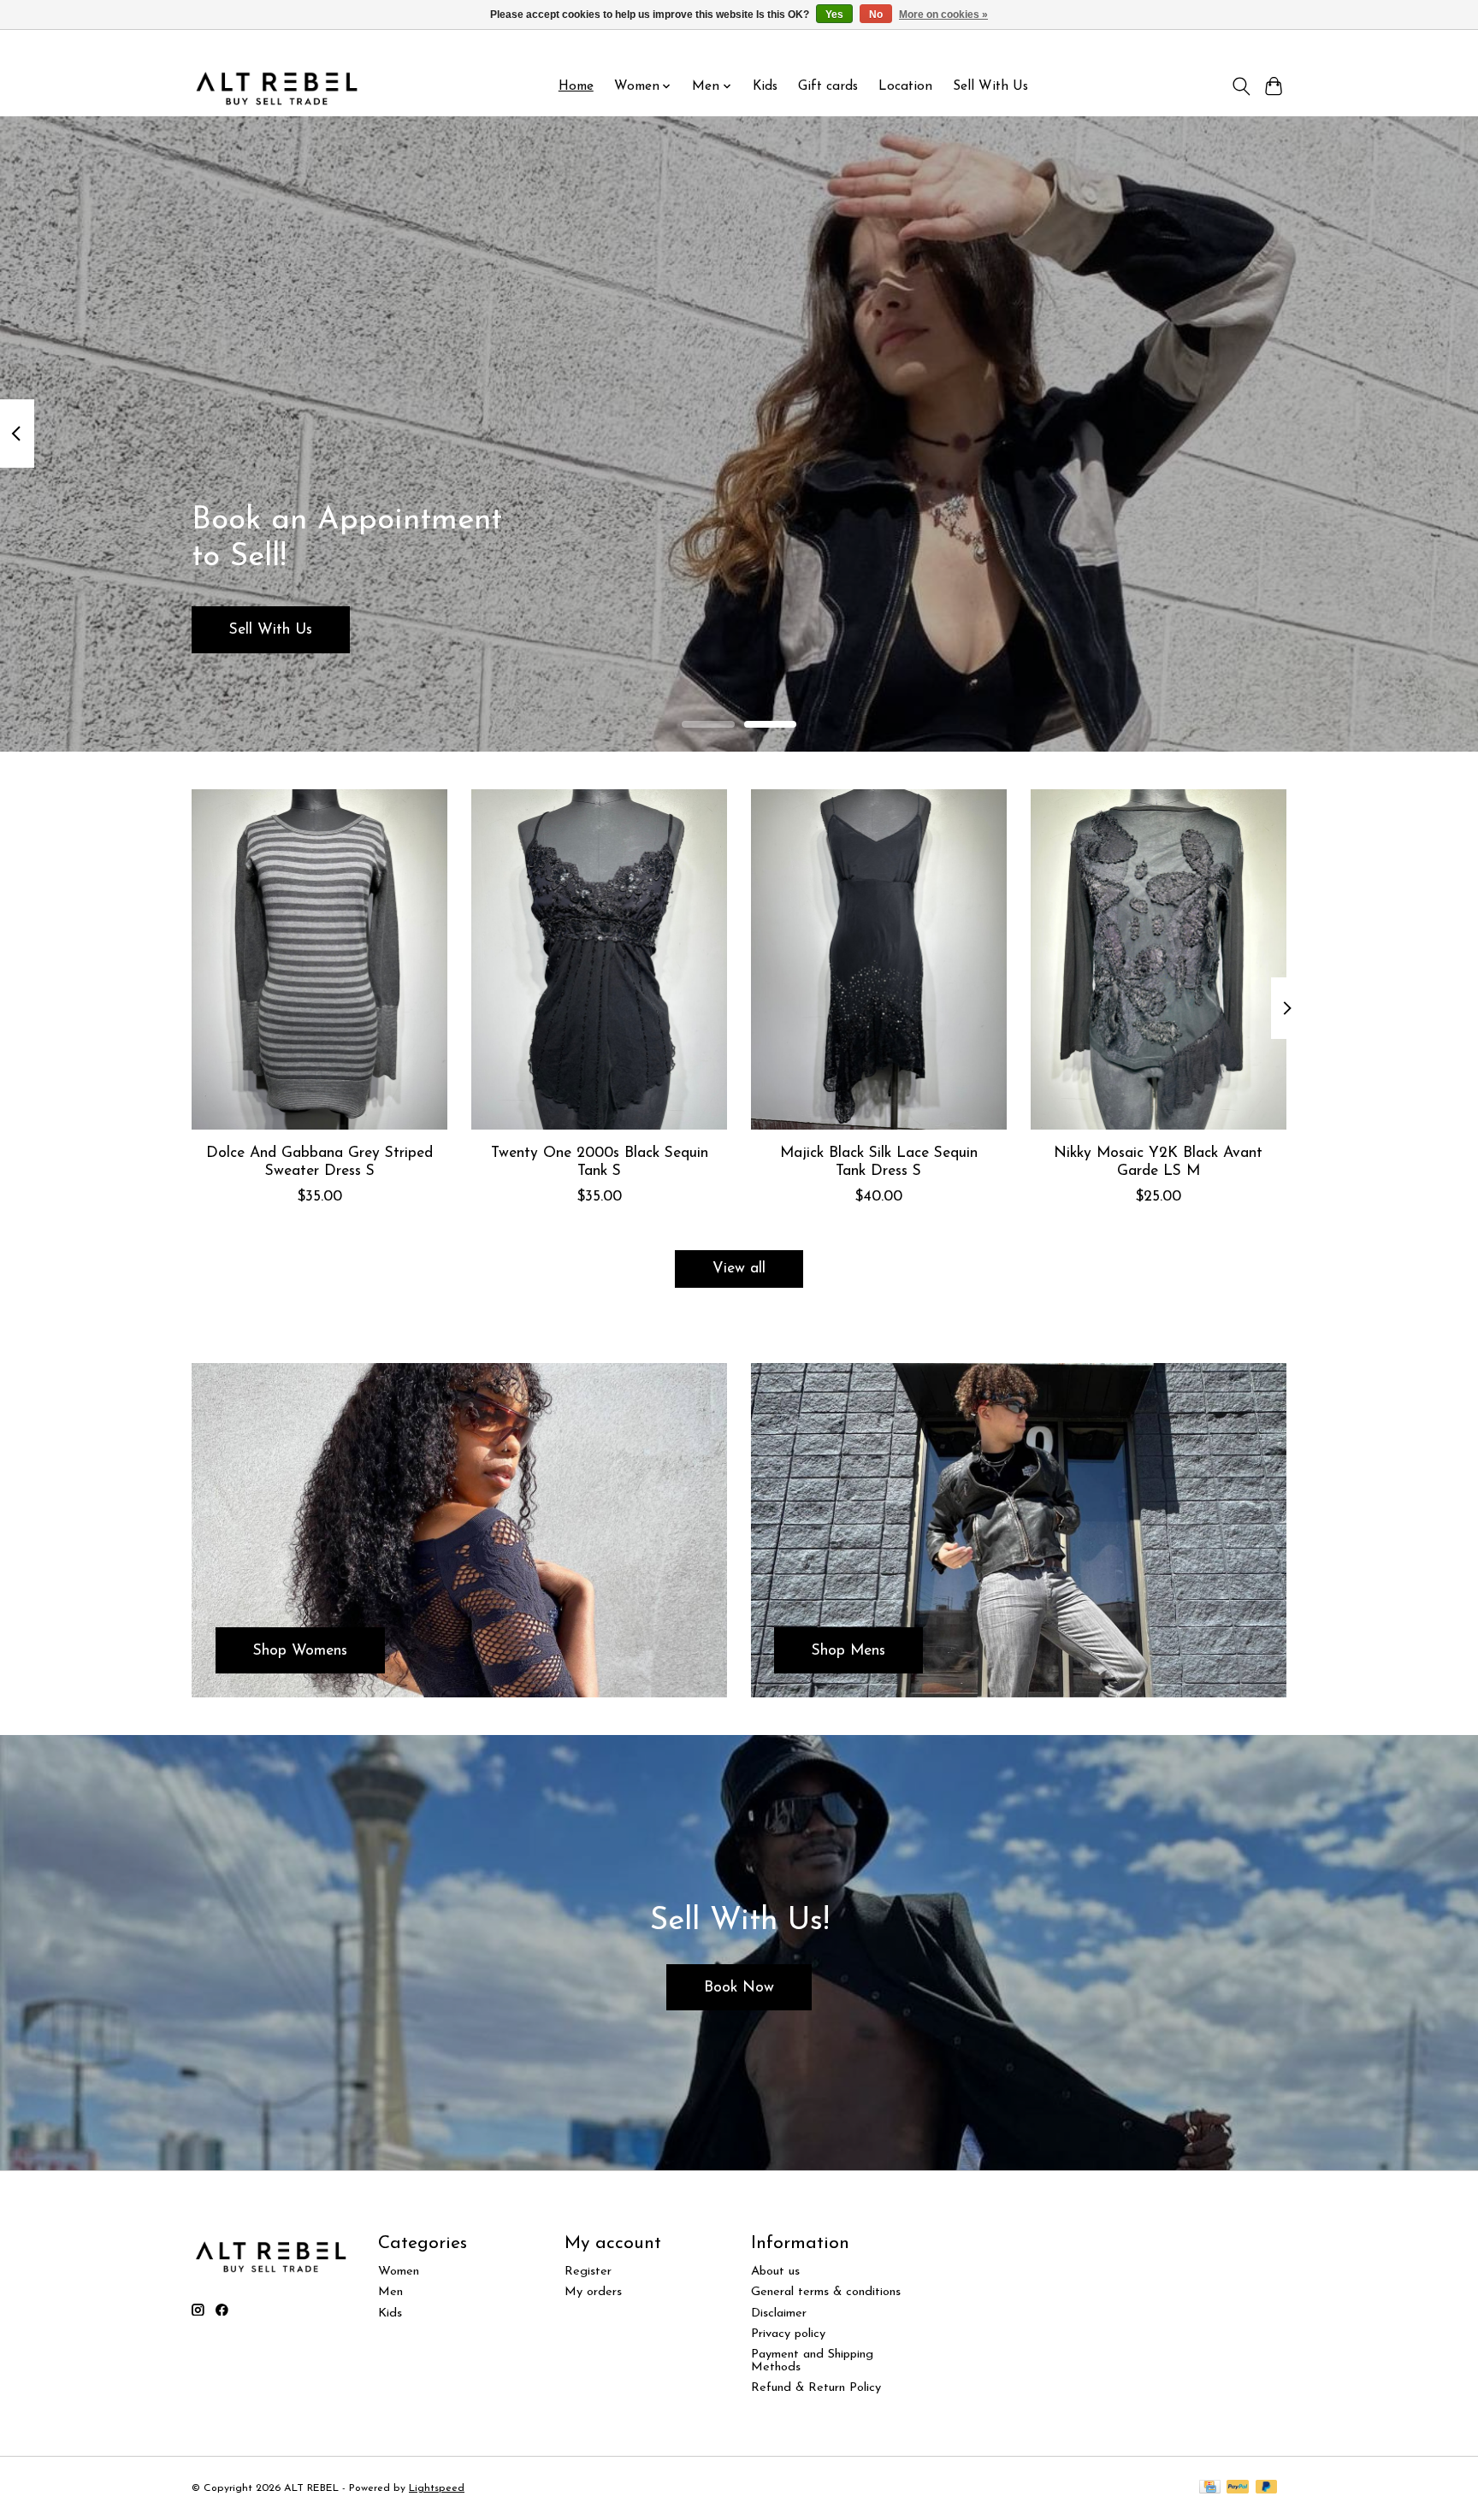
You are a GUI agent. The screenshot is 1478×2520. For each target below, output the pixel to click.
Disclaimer (779, 2313)
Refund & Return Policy (816, 2388)
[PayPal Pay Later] (1267, 2488)
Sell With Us (990, 86)
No (876, 15)
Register (588, 2272)
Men (390, 2292)
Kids (765, 86)
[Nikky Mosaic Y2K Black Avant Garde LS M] (1159, 959)
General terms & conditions (826, 2292)
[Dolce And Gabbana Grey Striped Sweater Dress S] (319, 959)
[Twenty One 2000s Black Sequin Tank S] (599, 959)
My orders (593, 2292)
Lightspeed (437, 2488)
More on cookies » (943, 15)
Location (905, 86)
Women (399, 2272)
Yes (834, 15)
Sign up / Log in (1242, 44)
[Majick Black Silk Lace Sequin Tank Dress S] (879, 959)
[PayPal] (1238, 2488)
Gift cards (828, 86)
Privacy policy (788, 2334)
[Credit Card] (1210, 2488)
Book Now (739, 1988)
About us (775, 2272)
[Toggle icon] (1241, 86)
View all (739, 1269)
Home (576, 86)
